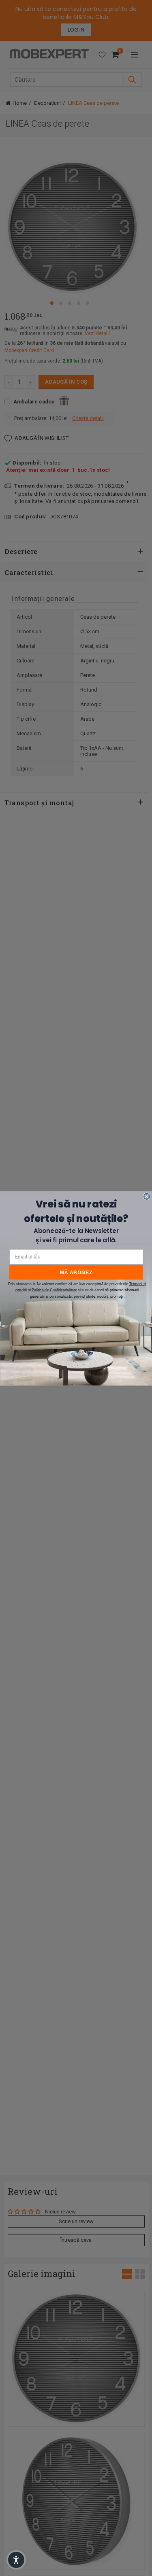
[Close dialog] (147, 1196)
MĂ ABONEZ (76, 1272)
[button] (16, 2560)
